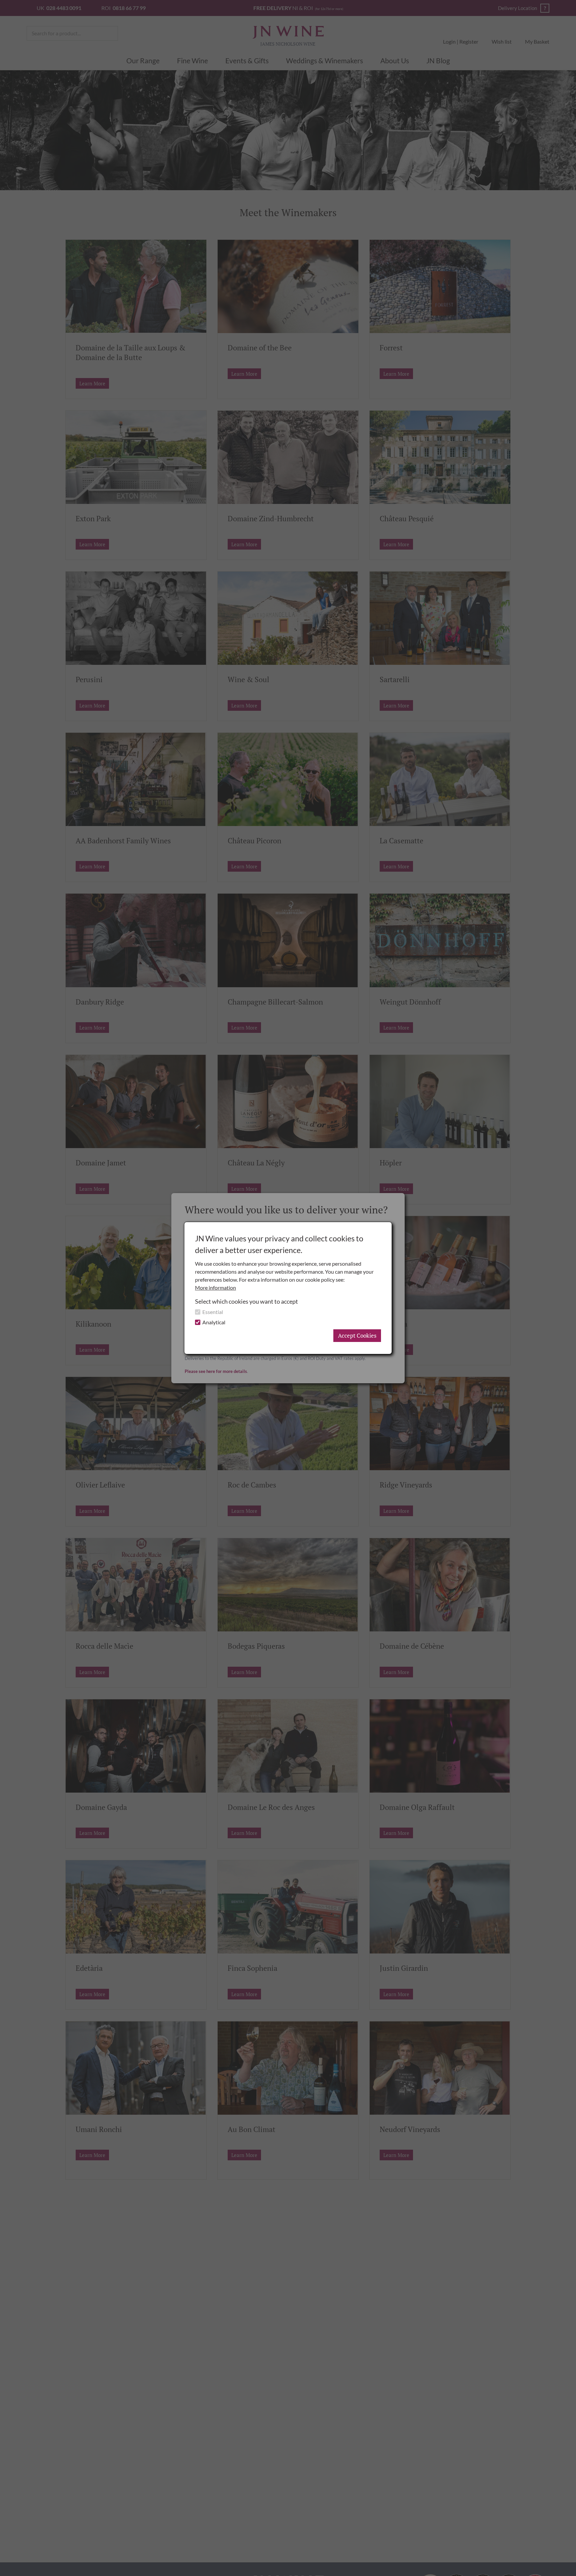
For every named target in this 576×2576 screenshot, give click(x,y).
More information (215, 1288)
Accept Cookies (357, 1335)
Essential (213, 1312)
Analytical (214, 1322)
